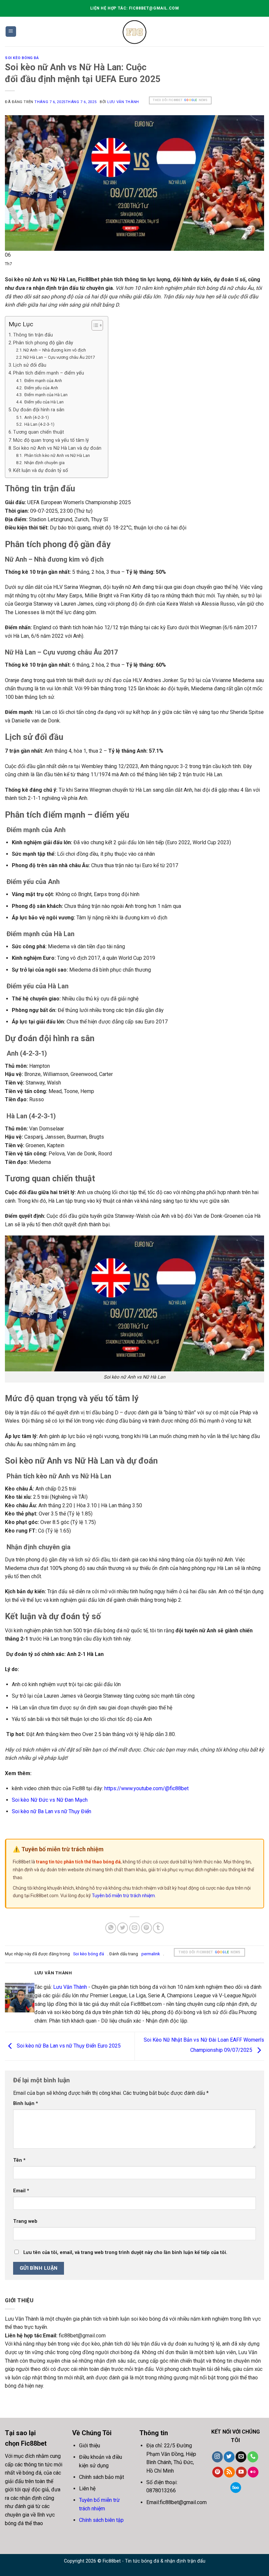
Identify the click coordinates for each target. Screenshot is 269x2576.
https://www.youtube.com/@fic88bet (146, 1788)
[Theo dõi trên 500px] (236, 2488)
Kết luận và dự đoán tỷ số (41, 471)
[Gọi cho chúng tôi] (253, 2457)
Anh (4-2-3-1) (36, 417)
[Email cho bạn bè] (135, 1928)
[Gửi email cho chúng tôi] (241, 2457)
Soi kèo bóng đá (22, 58)
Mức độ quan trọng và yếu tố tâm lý (51, 440)
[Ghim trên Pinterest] (146, 1928)
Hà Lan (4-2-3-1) (39, 424)
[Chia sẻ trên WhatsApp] (111, 1928)
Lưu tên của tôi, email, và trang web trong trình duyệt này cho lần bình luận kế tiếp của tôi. (125, 2253)
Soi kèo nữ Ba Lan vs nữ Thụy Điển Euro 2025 (68, 2046)
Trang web (25, 2221)
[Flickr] (253, 2472)
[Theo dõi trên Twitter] (229, 2457)
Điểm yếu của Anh (41, 388)
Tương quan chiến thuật (39, 432)
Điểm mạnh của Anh (43, 381)
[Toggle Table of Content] (94, 325)
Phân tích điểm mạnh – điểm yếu (49, 373)
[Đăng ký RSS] (229, 2472)
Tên (19, 2160)
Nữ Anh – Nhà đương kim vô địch (55, 350)
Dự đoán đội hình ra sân (39, 410)
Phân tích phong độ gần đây (43, 343)
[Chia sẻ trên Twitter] (123, 1928)
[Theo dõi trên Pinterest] (218, 2472)
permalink (151, 1954)
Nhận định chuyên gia (44, 463)
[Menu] (11, 32)
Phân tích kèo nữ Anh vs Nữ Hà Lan (57, 455)
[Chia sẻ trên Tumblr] (158, 1928)
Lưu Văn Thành (123, 102)
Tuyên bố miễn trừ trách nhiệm (123, 1896)
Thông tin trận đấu (33, 335)
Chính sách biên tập (101, 2520)
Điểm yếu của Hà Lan (43, 402)
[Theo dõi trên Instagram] (217, 2457)
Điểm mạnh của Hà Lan (45, 395)
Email (21, 2191)
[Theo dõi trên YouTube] (241, 2472)
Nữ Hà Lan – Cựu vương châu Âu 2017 (59, 357)
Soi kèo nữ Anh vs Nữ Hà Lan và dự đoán (57, 448)
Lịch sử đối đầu (30, 365)
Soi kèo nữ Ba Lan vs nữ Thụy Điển (52, 1811)
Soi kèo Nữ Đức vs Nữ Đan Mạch (50, 1800)
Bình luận (26, 2104)
